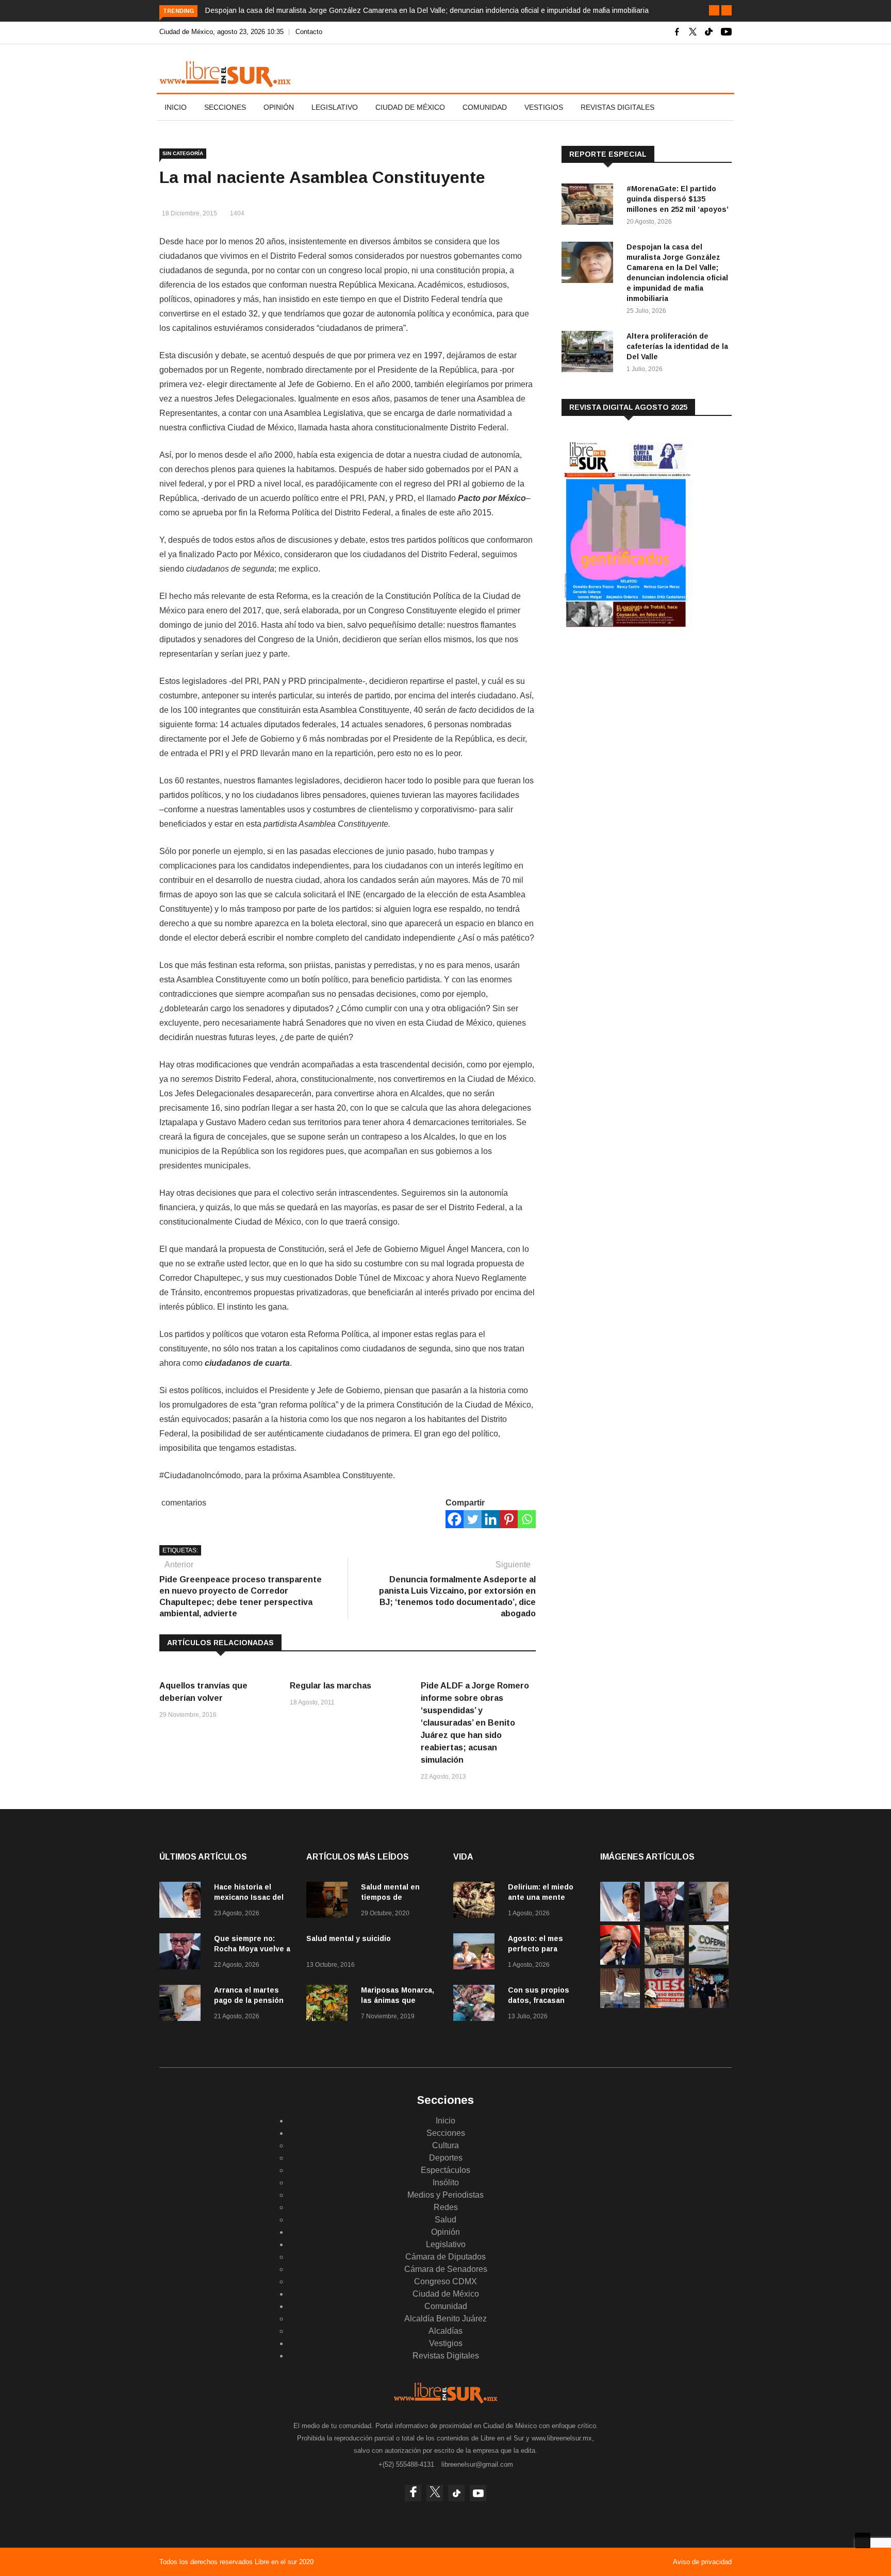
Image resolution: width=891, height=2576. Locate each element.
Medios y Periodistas (445, 2195)
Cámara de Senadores (446, 2269)
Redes (446, 2207)
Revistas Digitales (617, 107)
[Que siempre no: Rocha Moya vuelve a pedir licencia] (183, 1953)
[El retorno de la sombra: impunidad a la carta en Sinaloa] (620, 1962)
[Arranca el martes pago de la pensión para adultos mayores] (183, 2005)
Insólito (446, 2182)
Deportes (446, 2158)
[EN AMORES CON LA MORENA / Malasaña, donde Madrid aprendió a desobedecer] (709, 2005)
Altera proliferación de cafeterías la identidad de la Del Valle (677, 346)
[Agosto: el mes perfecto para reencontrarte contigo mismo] (476, 1953)
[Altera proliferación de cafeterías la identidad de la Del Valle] (590, 353)
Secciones (225, 107)
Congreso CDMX (445, 2281)
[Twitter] (473, 1519)
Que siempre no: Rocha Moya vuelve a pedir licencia (252, 1949)
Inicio (176, 107)
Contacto (309, 32)
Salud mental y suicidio (349, 1938)
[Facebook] (455, 1519)
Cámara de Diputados (445, 2257)
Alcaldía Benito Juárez (445, 2319)
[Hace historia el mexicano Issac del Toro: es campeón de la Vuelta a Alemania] (183, 1902)
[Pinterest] (509, 1519)
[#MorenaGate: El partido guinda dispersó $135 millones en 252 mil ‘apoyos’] (590, 206)
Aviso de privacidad (702, 2562)
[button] (714, 10)
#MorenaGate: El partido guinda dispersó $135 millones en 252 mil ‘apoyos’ (678, 199)
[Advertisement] (639, 721)
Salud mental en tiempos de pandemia (390, 1897)
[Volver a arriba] (863, 2540)
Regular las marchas (331, 1686)
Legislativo (335, 107)
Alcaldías (445, 2331)
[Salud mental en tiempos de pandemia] (329, 1902)
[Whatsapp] (527, 1519)
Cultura (445, 2145)
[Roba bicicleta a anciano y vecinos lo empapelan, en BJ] (620, 2005)
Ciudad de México (410, 107)
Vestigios (544, 107)
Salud (445, 2220)
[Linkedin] (491, 1519)
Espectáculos (445, 2170)
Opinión (279, 107)
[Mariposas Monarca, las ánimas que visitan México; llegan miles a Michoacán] (329, 2005)
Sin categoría (183, 153)
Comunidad (485, 107)
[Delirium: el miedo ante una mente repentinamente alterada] (476, 1902)
